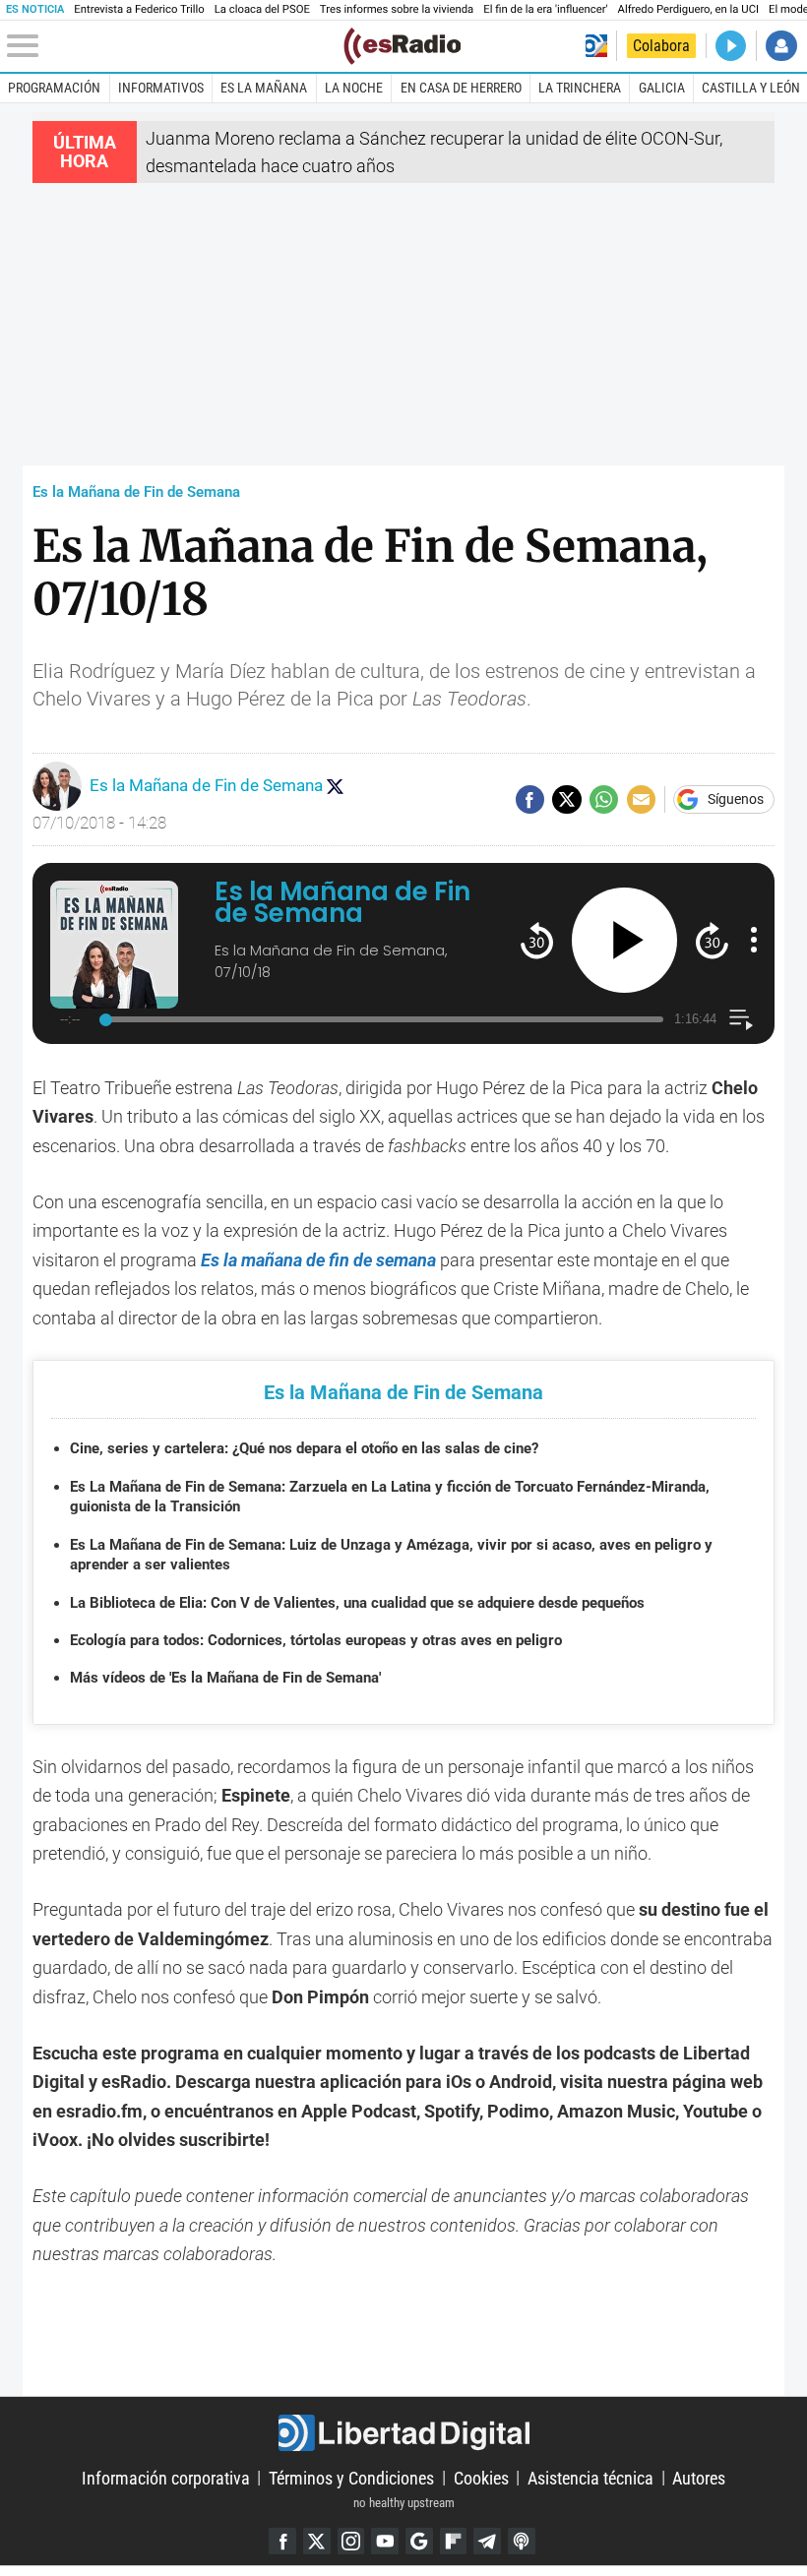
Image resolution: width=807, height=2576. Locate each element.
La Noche (354, 88)
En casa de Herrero (461, 88)
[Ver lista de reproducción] (741, 1020)
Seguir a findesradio (335, 786)
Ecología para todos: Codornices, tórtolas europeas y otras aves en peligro (316, 1640)
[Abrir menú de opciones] (754, 940)
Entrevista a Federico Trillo (139, 9)
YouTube (385, 2542)
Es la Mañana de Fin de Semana (136, 492)
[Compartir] (530, 799)
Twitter (317, 2542)
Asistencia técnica (590, 2477)
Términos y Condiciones (351, 2477)
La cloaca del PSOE (262, 9)
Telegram (487, 2542)
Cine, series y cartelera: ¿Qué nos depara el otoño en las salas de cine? (304, 1448)
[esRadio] (402, 46)
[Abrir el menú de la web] (173, 46)
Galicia (662, 88)
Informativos (161, 88)
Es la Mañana (264, 88)
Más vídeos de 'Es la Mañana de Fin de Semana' (225, 1678)
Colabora (661, 46)
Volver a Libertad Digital (596, 46)
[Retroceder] (537, 940)
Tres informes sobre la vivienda (397, 9)
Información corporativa (166, 2477)
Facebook (282, 2542)
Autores (699, 2477)
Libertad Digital (403, 2433)
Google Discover (419, 2542)
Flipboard (454, 2542)
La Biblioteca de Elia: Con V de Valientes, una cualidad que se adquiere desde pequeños (357, 1603)
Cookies (481, 2477)
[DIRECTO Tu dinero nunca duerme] (731, 46)
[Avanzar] (712, 940)
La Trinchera (580, 88)
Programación (54, 88)
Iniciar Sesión (781, 46)
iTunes (522, 2542)
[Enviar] (604, 799)
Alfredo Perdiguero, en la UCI (688, 9)
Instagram (351, 2542)
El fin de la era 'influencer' (545, 9)
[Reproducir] (624, 940)
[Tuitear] (566, 799)
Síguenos (736, 800)
